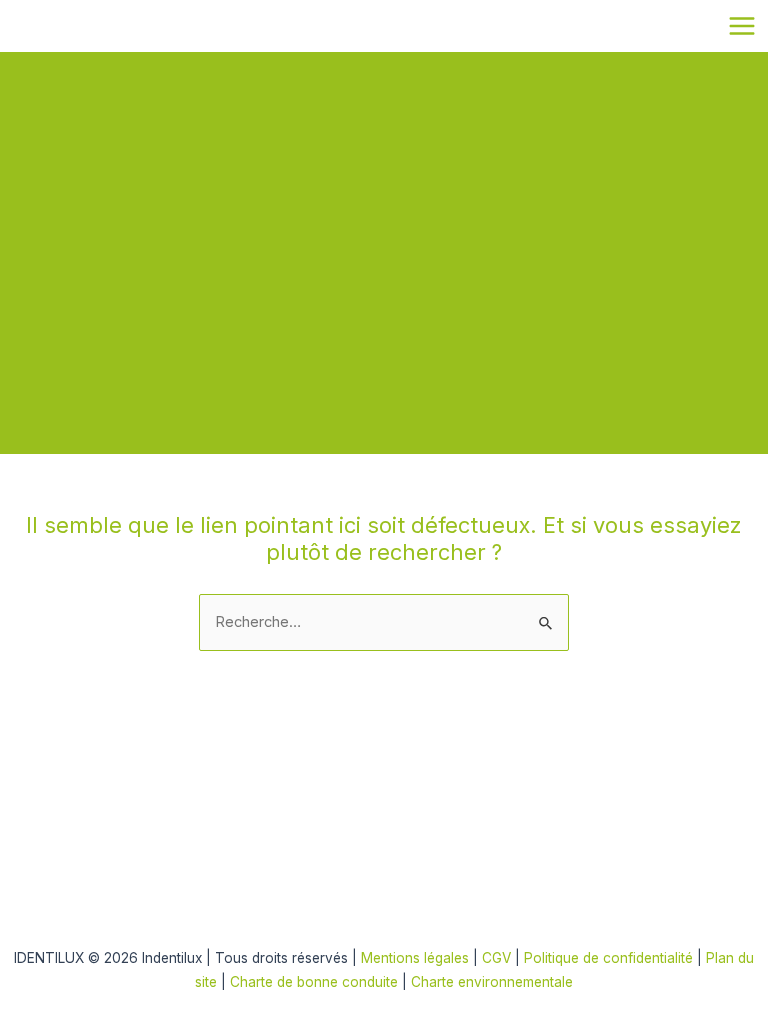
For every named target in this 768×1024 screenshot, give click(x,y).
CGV (496, 958)
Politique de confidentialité (610, 958)
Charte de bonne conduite (314, 982)
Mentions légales (415, 958)
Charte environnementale (492, 982)
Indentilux (24, 24)
